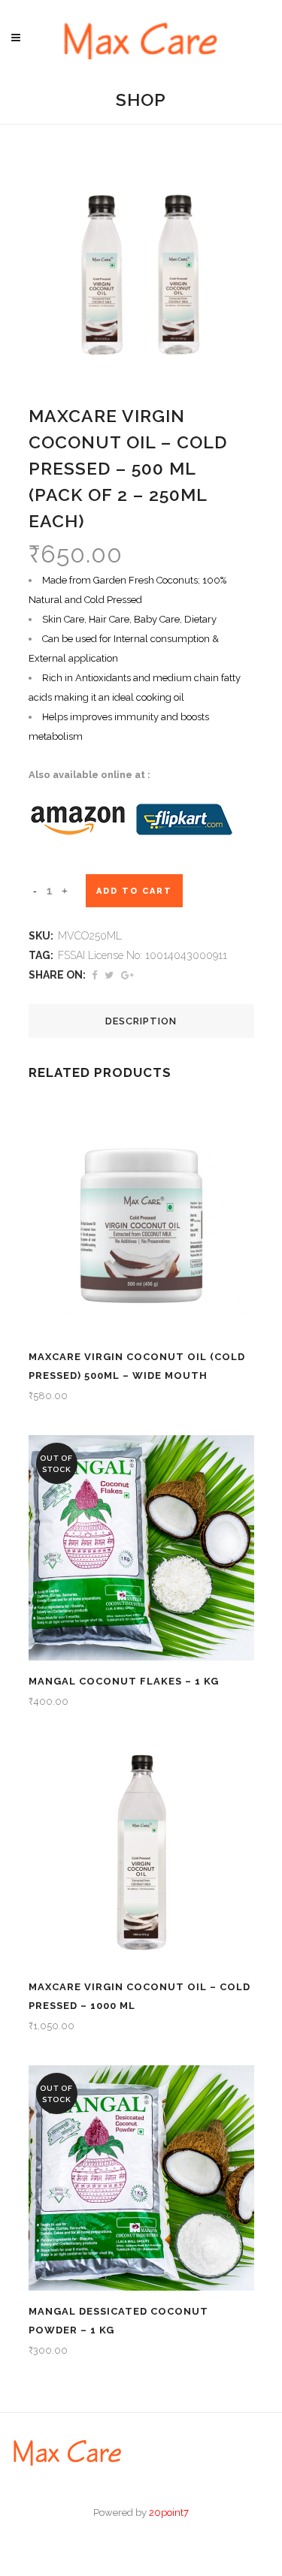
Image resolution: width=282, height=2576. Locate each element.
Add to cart (134, 891)
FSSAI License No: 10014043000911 (143, 955)
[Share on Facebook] (94, 975)
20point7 (169, 2513)
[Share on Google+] (127, 975)
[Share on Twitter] (109, 975)
